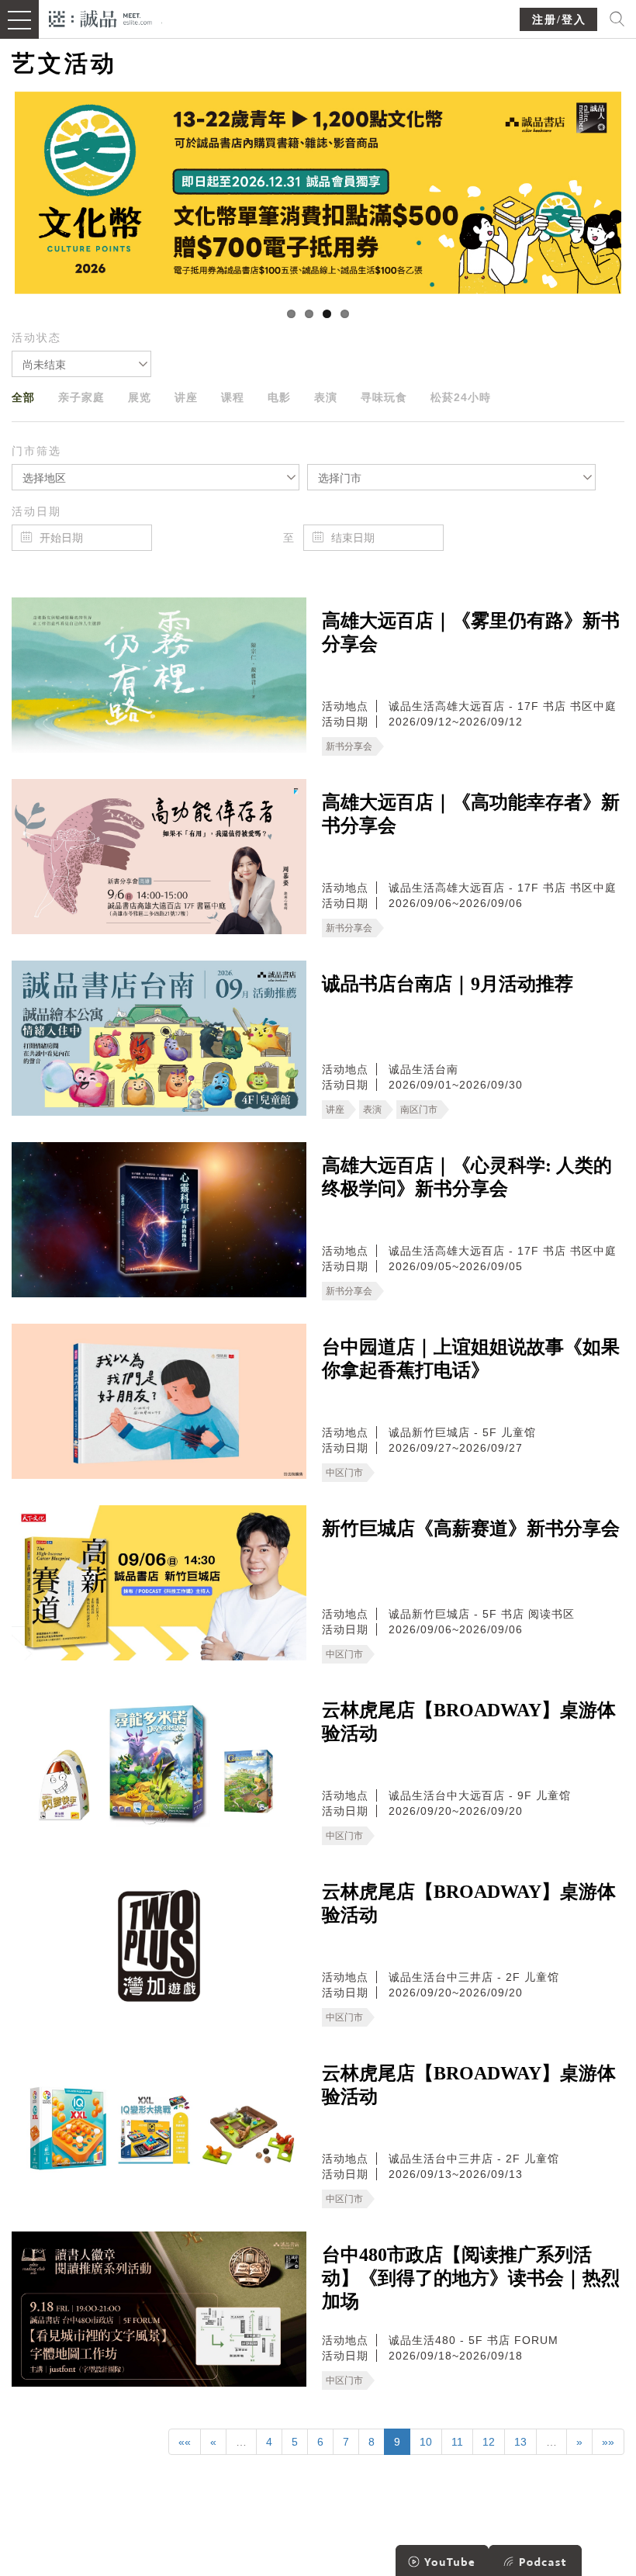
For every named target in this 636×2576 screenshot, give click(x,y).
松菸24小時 (461, 397)
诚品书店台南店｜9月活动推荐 (448, 984)
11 (457, 2442)
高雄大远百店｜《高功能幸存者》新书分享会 (471, 814)
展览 (140, 397)
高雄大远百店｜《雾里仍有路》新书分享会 (471, 632)
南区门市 (419, 1110)
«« (185, 2442)
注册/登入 (559, 20)
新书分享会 (349, 746)
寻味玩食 (384, 397)
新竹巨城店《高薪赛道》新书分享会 (471, 1529)
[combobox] (81, 364)
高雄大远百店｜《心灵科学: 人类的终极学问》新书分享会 (467, 1177)
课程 (233, 397)
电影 (279, 397)
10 (426, 2442)
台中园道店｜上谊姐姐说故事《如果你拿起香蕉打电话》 (471, 1359)
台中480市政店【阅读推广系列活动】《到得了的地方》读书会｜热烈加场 (471, 2278)
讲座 (186, 397)
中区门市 (344, 1473)
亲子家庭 (81, 397)
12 (489, 2442)
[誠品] (100, 17)
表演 (326, 397)
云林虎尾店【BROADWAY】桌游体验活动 (469, 1722)
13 (520, 2442)
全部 (23, 397)
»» (608, 2442)
